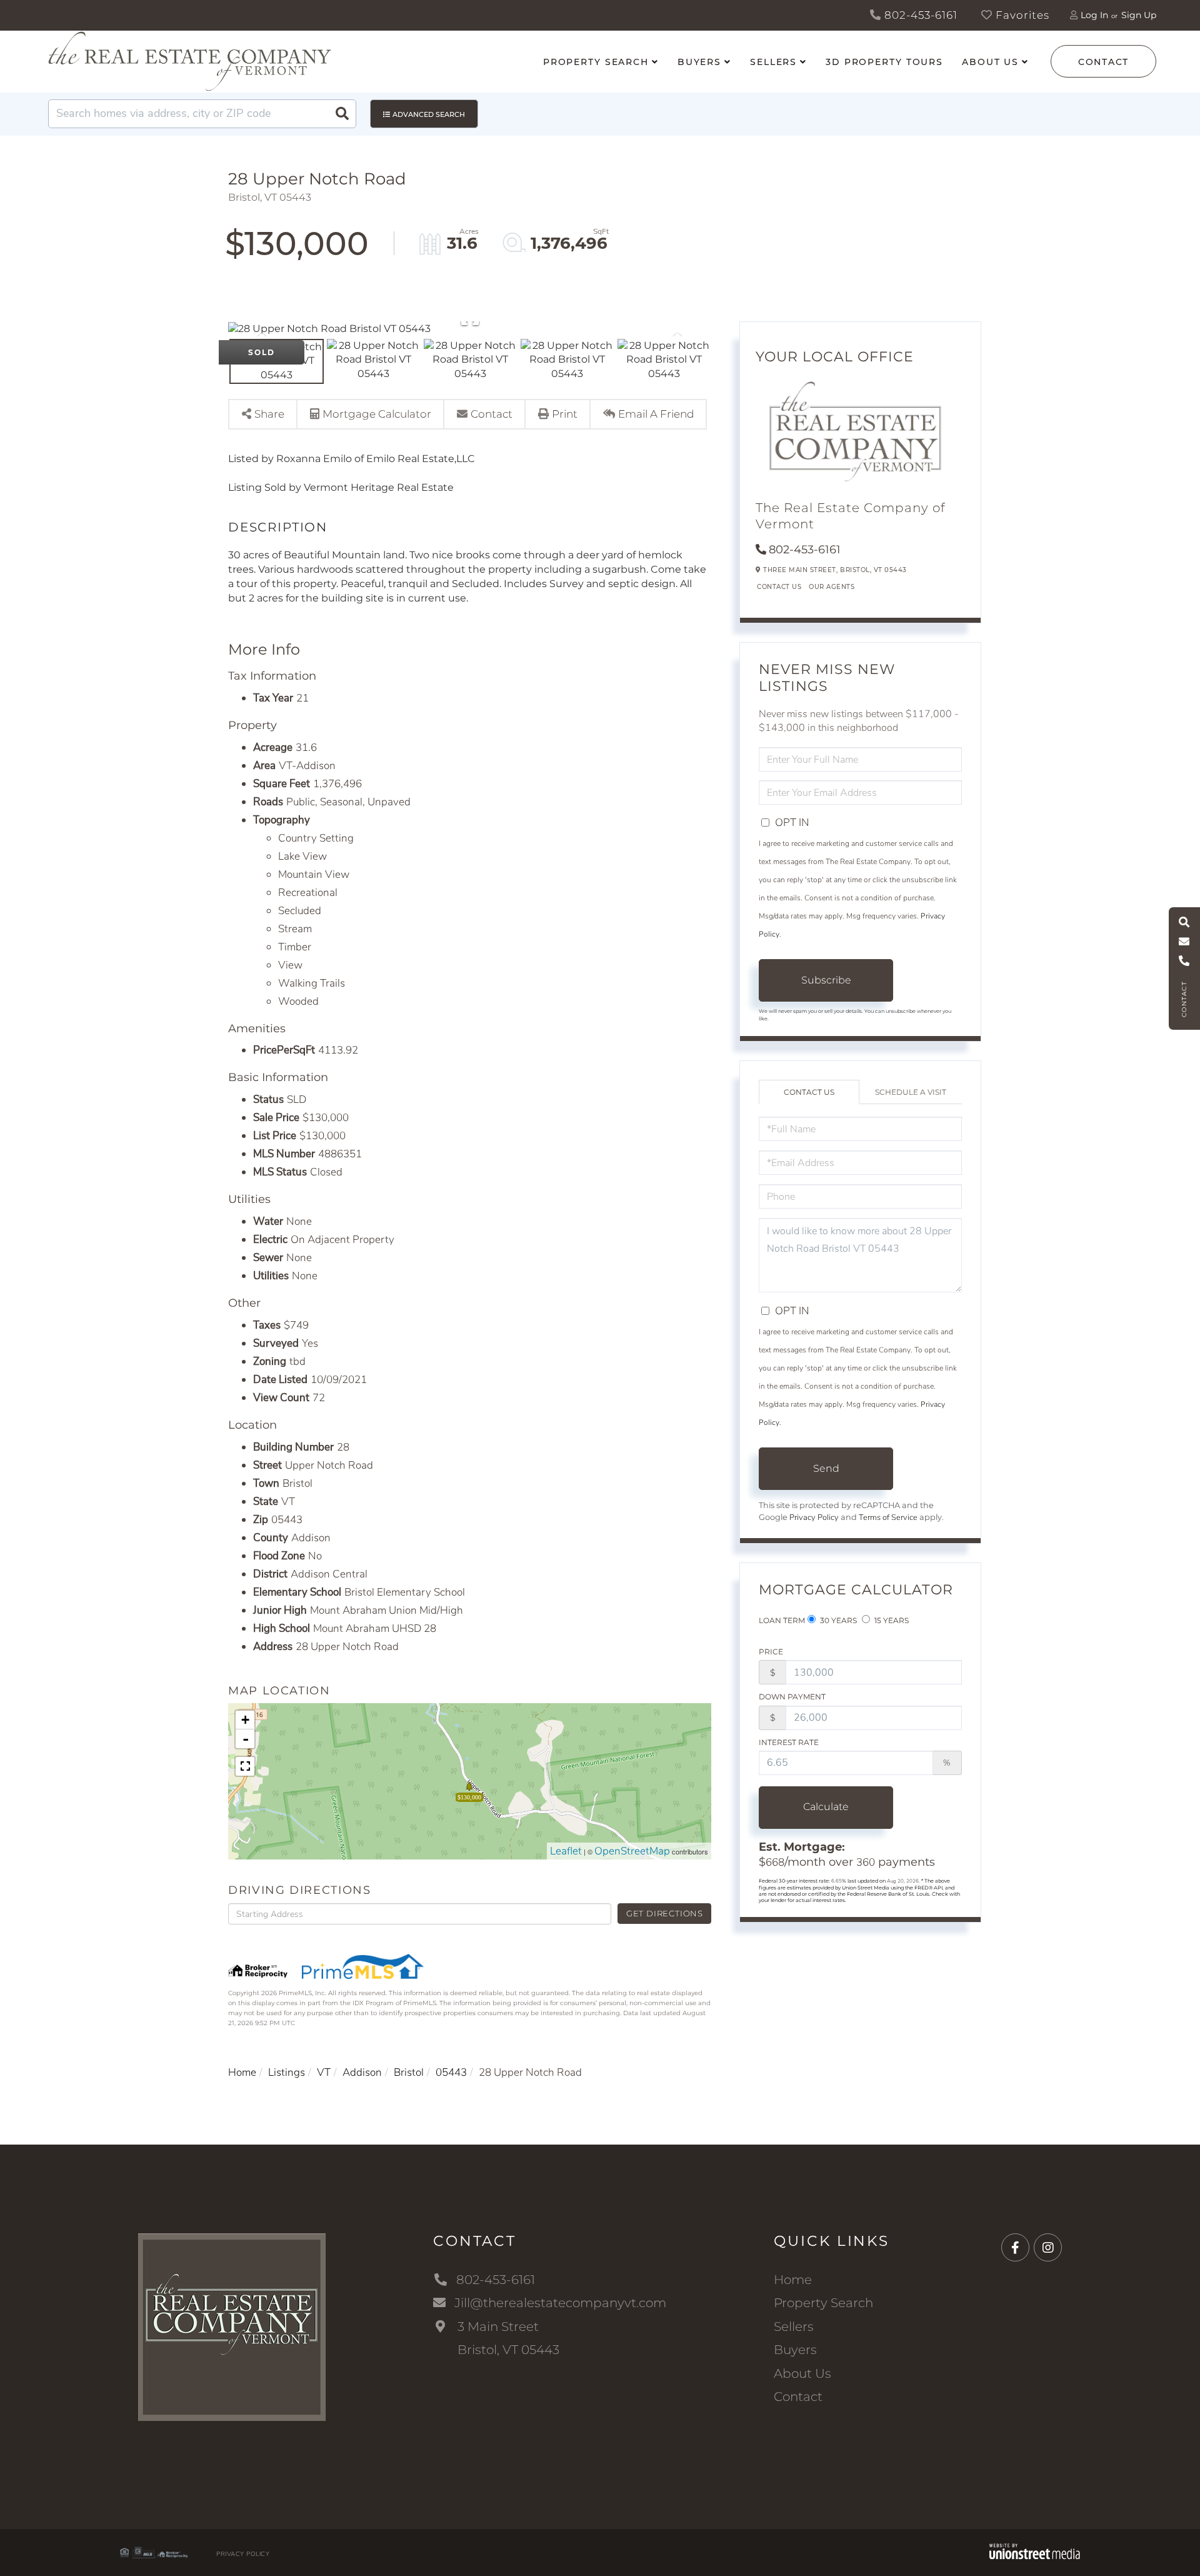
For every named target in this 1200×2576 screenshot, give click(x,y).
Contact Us (779, 587)
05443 (451, 2072)
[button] (342, 114)
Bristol (409, 2072)
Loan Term (782, 1620)
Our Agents (832, 587)
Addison (362, 2072)
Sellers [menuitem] (773, 62)
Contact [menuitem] (798, 2397)
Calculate (826, 1807)
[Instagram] (1048, 2248)
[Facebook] (1015, 2248)
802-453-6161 (919, 15)
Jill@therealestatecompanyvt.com (560, 2303)
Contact (1103, 62)
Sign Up (1139, 15)
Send (826, 1468)
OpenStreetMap (632, 1851)
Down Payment (792, 1697)
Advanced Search (429, 114)
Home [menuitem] (793, 2280)
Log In (1094, 15)
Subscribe (826, 980)
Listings (287, 2072)
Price (771, 1652)
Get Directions (665, 1913)
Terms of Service (888, 1517)
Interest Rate (789, 1742)
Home (242, 2072)
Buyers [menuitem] (699, 62)
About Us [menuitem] (990, 62)
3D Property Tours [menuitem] (884, 62)
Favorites (1021, 15)
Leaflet (566, 1851)
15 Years (891, 1620)
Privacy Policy (814, 1517)
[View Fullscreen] (245, 1766)
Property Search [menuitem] (596, 62)
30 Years (837, 1620)
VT (324, 2072)
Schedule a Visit (911, 1092)
